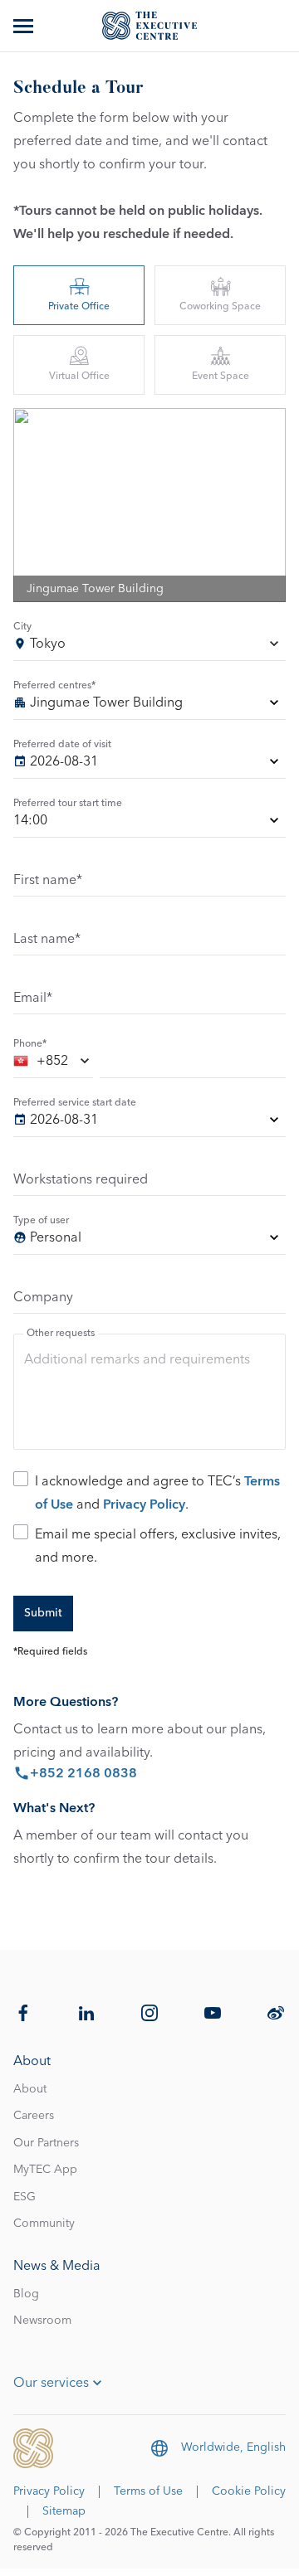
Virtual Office (79, 377)
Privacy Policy (144, 1504)
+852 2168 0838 (83, 1773)
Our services (51, 2383)
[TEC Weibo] (276, 2013)
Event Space (221, 377)
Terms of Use (148, 2491)
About (30, 2089)
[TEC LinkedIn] (86, 2013)
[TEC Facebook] (23, 2013)
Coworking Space (220, 307)
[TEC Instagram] (149, 2013)
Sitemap (64, 2511)
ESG (25, 2197)
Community (44, 2224)
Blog (26, 2294)
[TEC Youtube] (213, 2013)
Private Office (79, 307)
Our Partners (46, 2143)
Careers (34, 2116)
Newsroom (42, 2321)
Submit (43, 1613)
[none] (149, 705)
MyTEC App (45, 2170)
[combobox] (149, 646)
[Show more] (25, 26)
